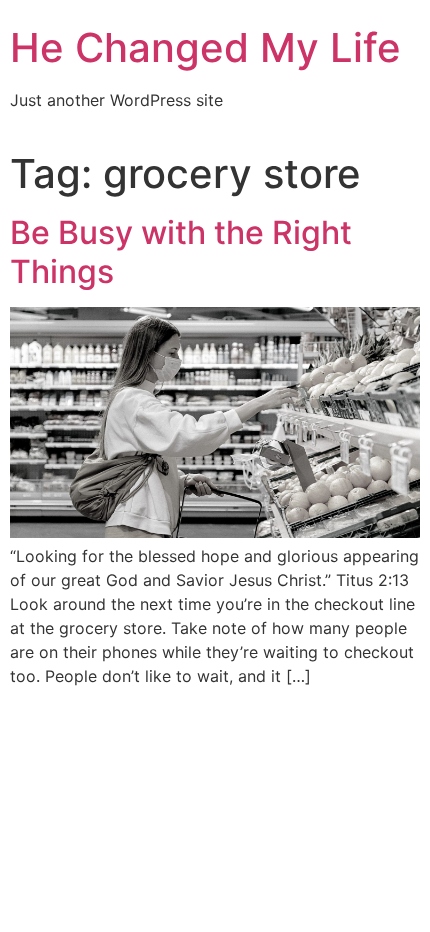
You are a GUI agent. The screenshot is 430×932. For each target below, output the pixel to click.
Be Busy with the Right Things (181, 251)
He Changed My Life (205, 47)
